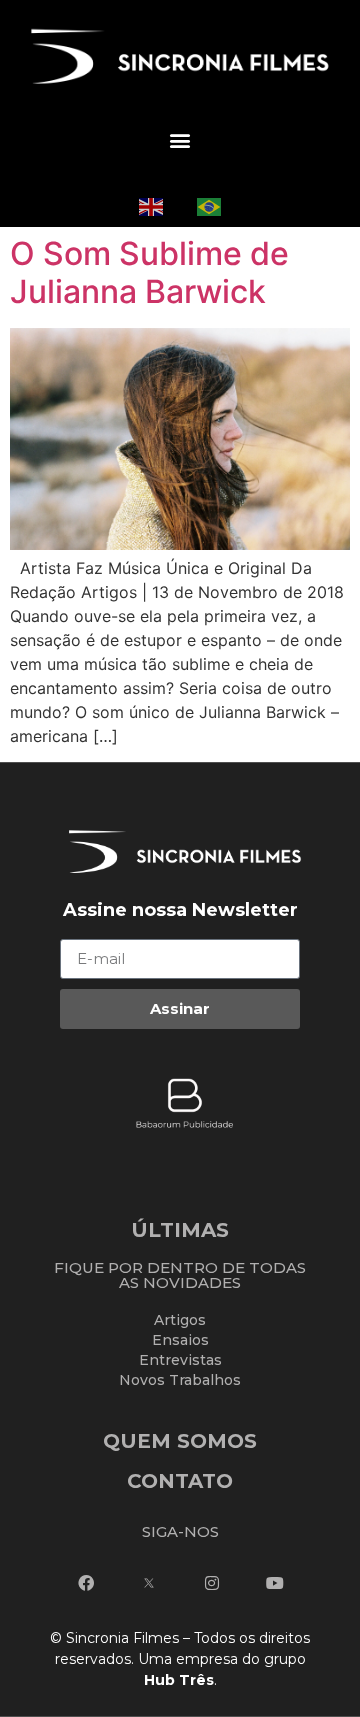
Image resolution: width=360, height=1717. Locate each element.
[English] (151, 205)
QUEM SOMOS (180, 1441)
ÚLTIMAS (180, 1230)
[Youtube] (275, 1583)
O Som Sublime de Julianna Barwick (149, 272)
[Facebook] (86, 1583)
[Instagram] (212, 1583)
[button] (180, 140)
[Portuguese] (209, 205)
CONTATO (180, 1481)
